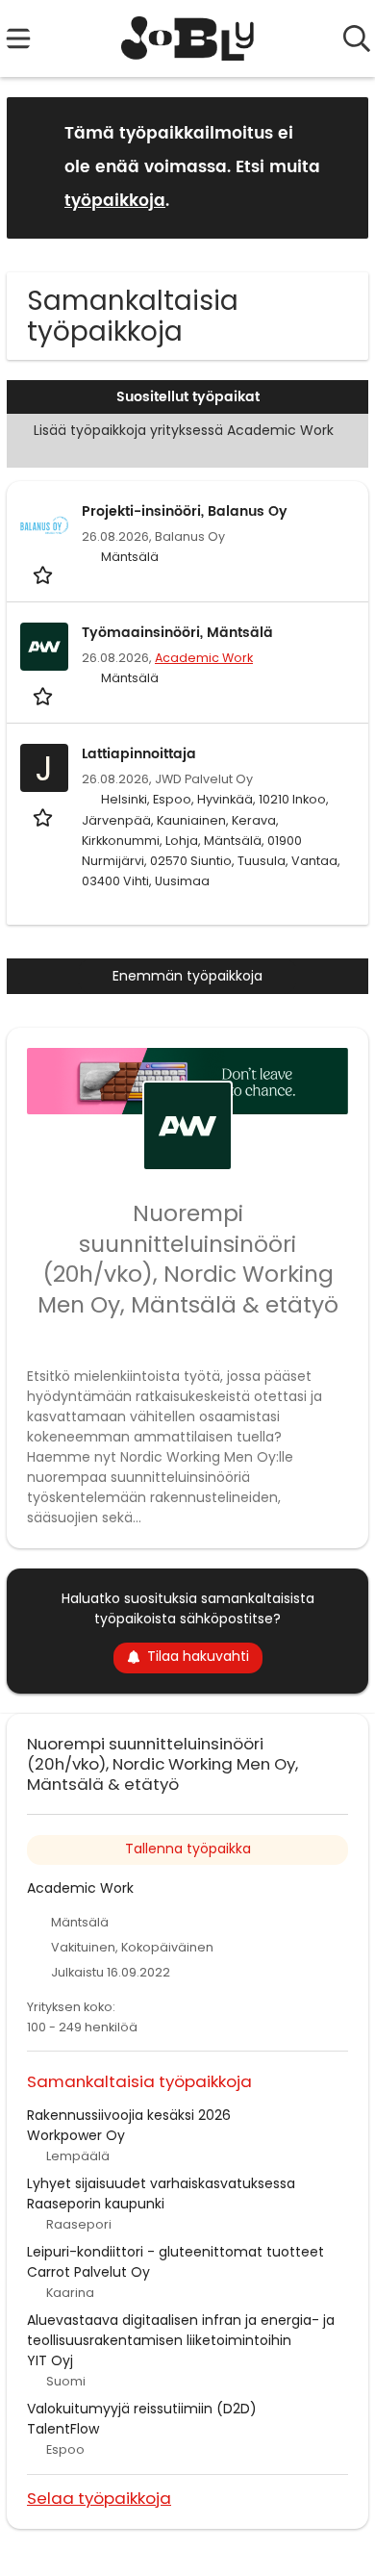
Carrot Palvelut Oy (88, 2272)
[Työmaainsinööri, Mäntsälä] (44, 647)
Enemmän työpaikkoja (187, 976)
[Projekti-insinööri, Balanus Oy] (44, 525)
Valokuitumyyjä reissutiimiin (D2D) (142, 2409)
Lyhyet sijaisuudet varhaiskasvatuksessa (161, 2183)
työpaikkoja (115, 201)
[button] (338, 167)
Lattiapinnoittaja (139, 754)
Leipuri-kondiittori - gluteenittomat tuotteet (175, 2252)
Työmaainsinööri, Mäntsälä (177, 633)
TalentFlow (63, 2429)
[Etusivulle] (188, 38)
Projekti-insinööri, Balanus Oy (185, 511)
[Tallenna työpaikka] (45, 574)
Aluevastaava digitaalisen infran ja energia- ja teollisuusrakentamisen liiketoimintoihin (181, 2330)
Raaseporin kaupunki (96, 2204)
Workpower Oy (76, 2135)
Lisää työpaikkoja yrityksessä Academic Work (184, 430)
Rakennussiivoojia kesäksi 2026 (129, 2115)
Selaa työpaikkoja (99, 2498)
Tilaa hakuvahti (198, 1656)
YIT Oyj (50, 2360)
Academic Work (204, 658)
